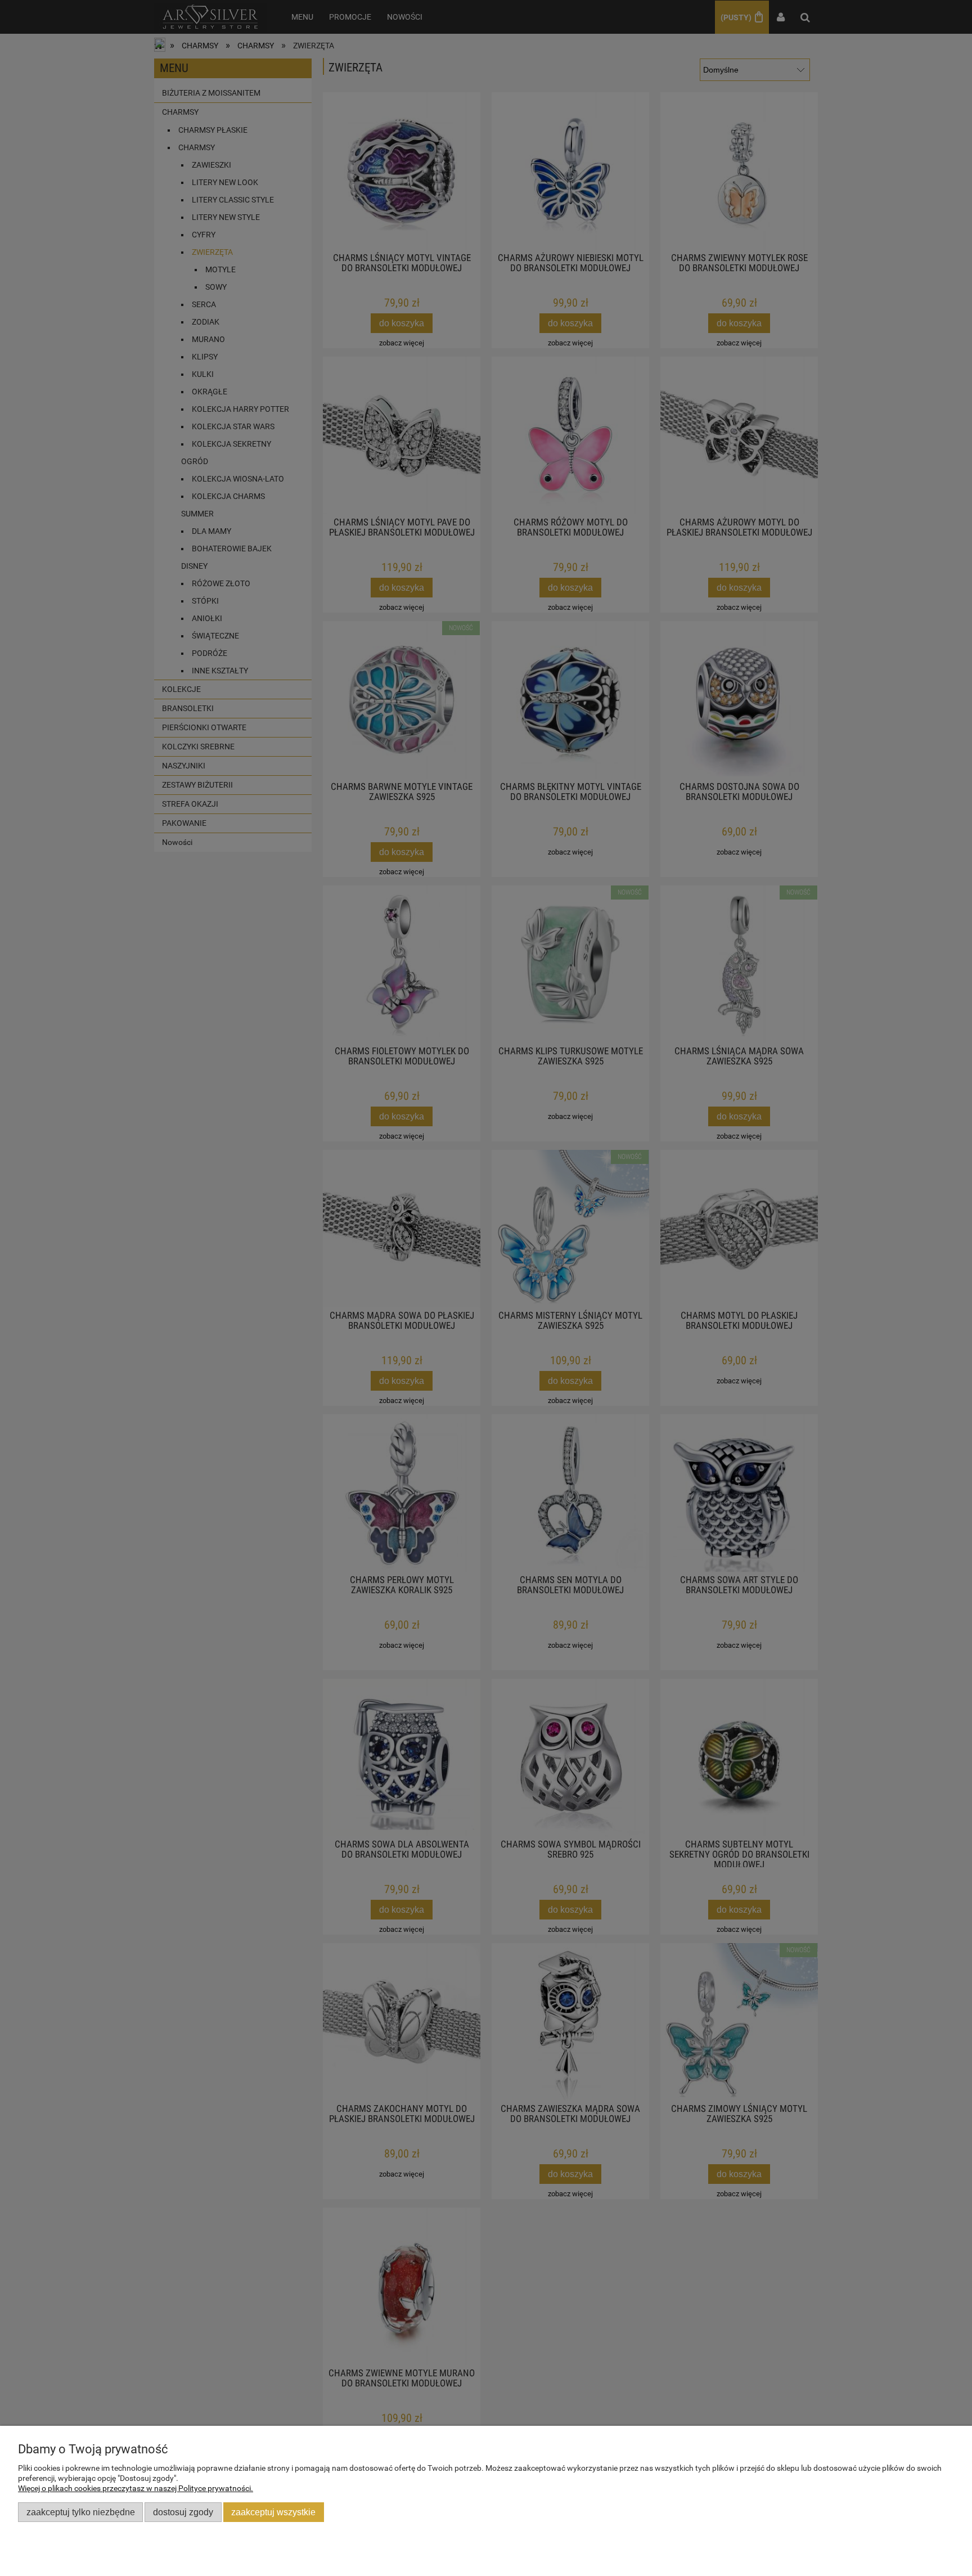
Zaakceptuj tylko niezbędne (81, 2512)
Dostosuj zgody (183, 2512)
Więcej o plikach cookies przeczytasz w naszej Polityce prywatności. (136, 2488)
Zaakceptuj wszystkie (273, 2512)
